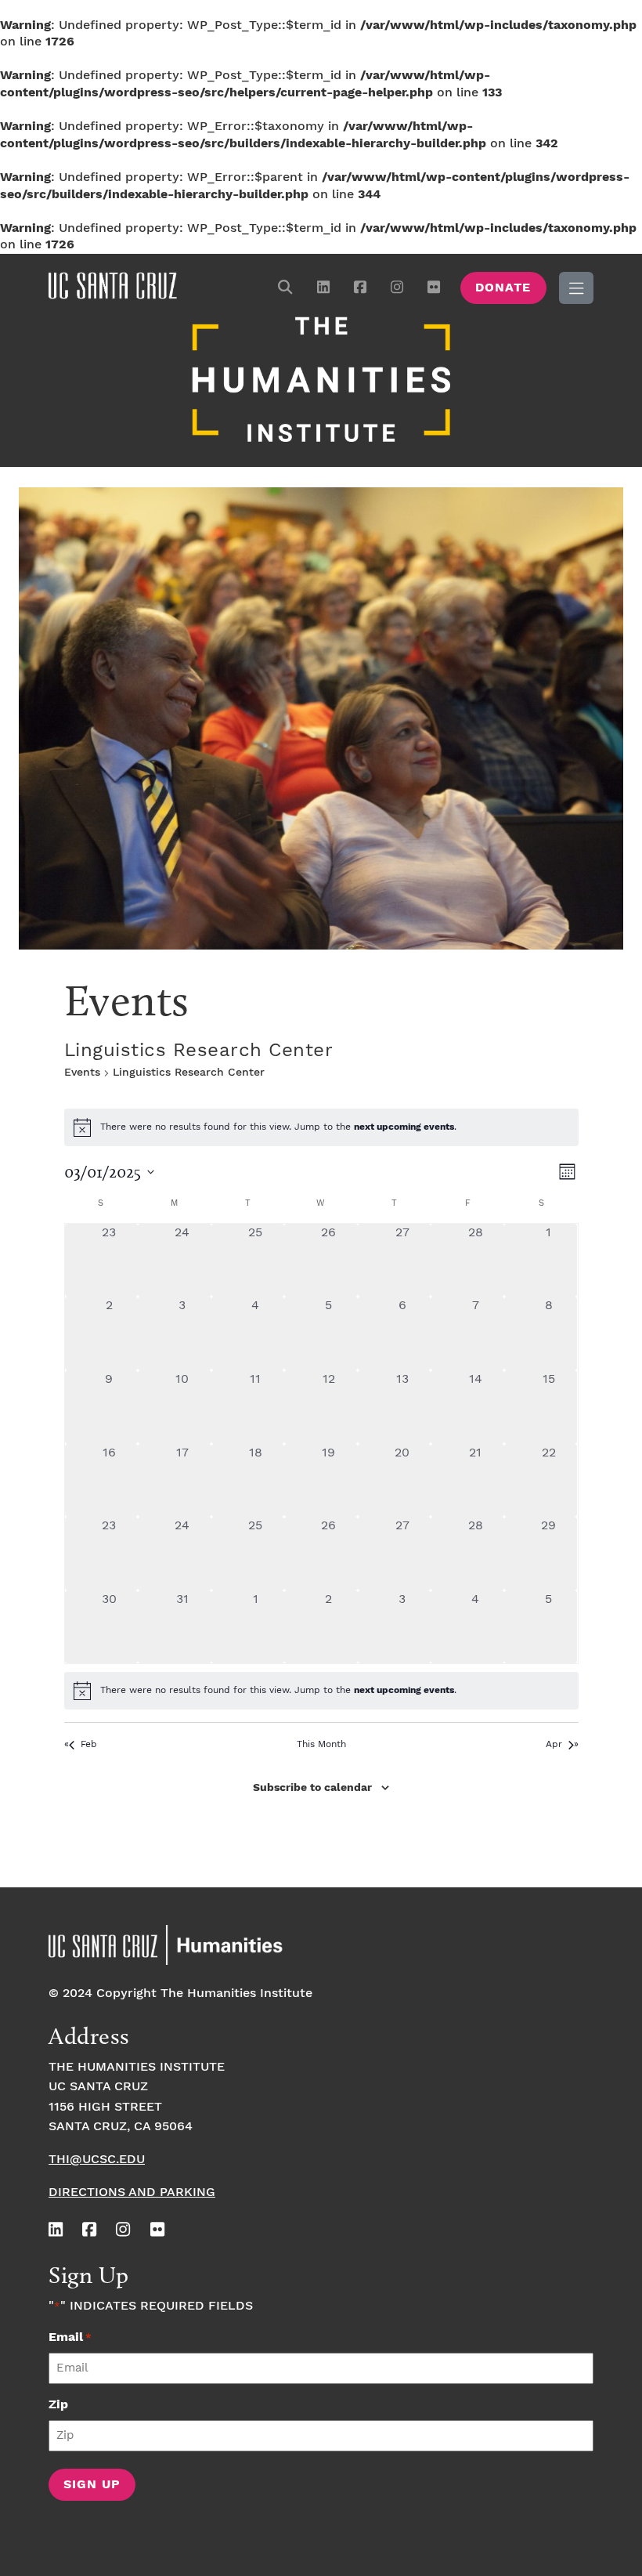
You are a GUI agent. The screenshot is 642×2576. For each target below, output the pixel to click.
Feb (89, 1744)
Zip (58, 2405)
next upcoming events (404, 1127)
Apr (554, 1744)
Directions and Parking (132, 2192)
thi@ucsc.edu (97, 2160)
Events (82, 1073)
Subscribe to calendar (312, 1788)
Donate (503, 288)
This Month (321, 1744)
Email (70, 2337)
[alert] (321, 1691)
